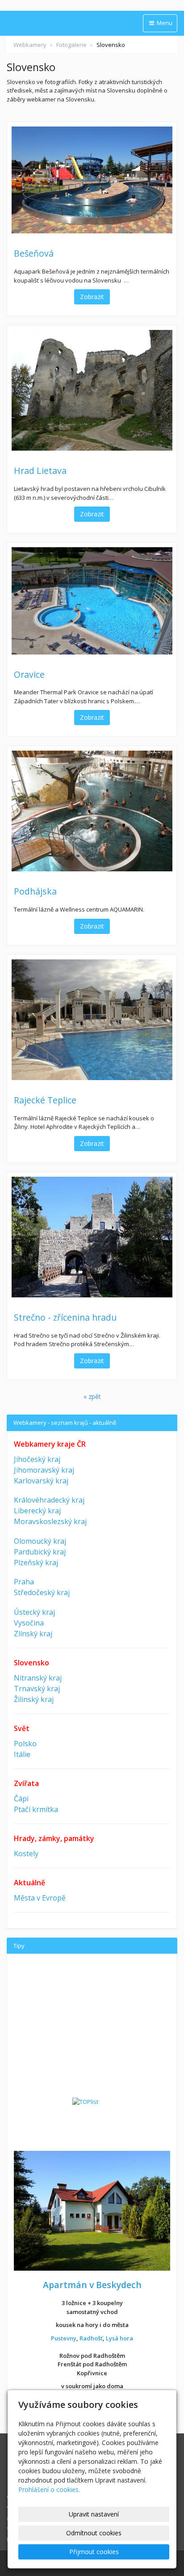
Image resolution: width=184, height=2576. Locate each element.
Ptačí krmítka (36, 1809)
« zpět (92, 1396)
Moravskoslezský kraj (50, 1521)
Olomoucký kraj (40, 1541)
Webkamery (30, 45)
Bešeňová (34, 253)
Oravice (29, 674)
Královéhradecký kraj (49, 1500)
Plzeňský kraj (36, 1562)
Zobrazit (92, 297)
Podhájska (35, 891)
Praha (24, 1582)
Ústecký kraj (34, 1612)
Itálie (22, 1754)
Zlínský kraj (33, 1634)
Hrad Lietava (40, 471)
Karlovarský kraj (41, 1481)
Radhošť (91, 2338)
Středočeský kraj (42, 1592)
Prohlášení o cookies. (49, 2489)
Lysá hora (119, 2338)
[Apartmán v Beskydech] (92, 2210)
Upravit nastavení (94, 2514)
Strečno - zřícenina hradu (65, 1317)
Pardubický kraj (40, 1552)
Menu (164, 23)
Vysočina (29, 1623)
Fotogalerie (71, 45)
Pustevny (64, 2338)
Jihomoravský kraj (44, 1470)
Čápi (21, 1799)
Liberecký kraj (37, 1511)
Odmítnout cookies (94, 2533)
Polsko (25, 1744)
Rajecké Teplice (45, 1100)
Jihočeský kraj (37, 1459)
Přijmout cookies (94, 2552)
